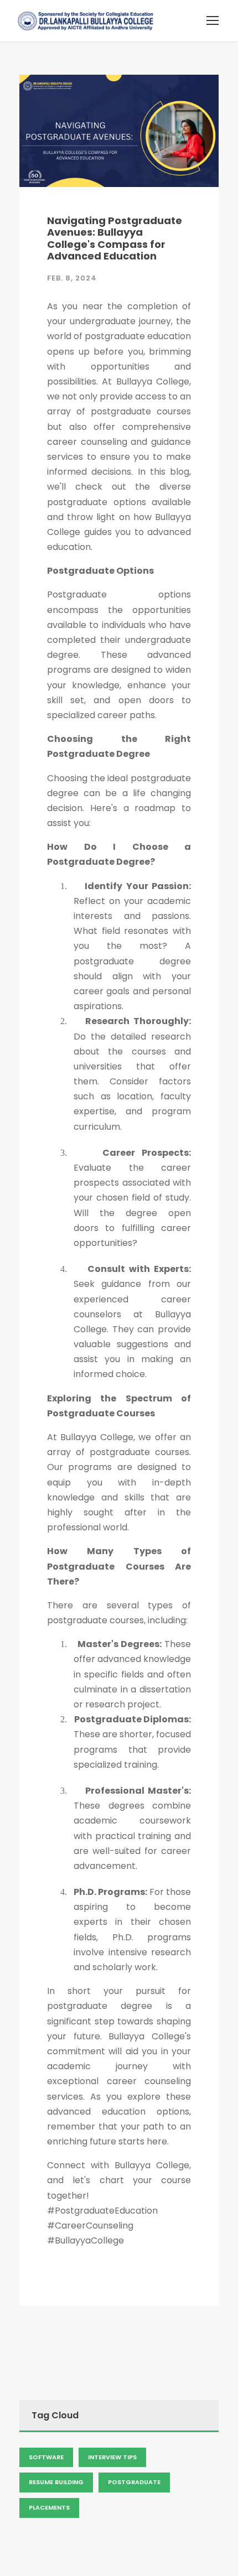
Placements (49, 2507)
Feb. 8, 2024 (72, 278)
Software (46, 2457)
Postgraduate (134, 2482)
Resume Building (56, 2482)
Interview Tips (112, 2457)
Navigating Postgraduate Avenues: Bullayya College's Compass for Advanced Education (115, 238)
